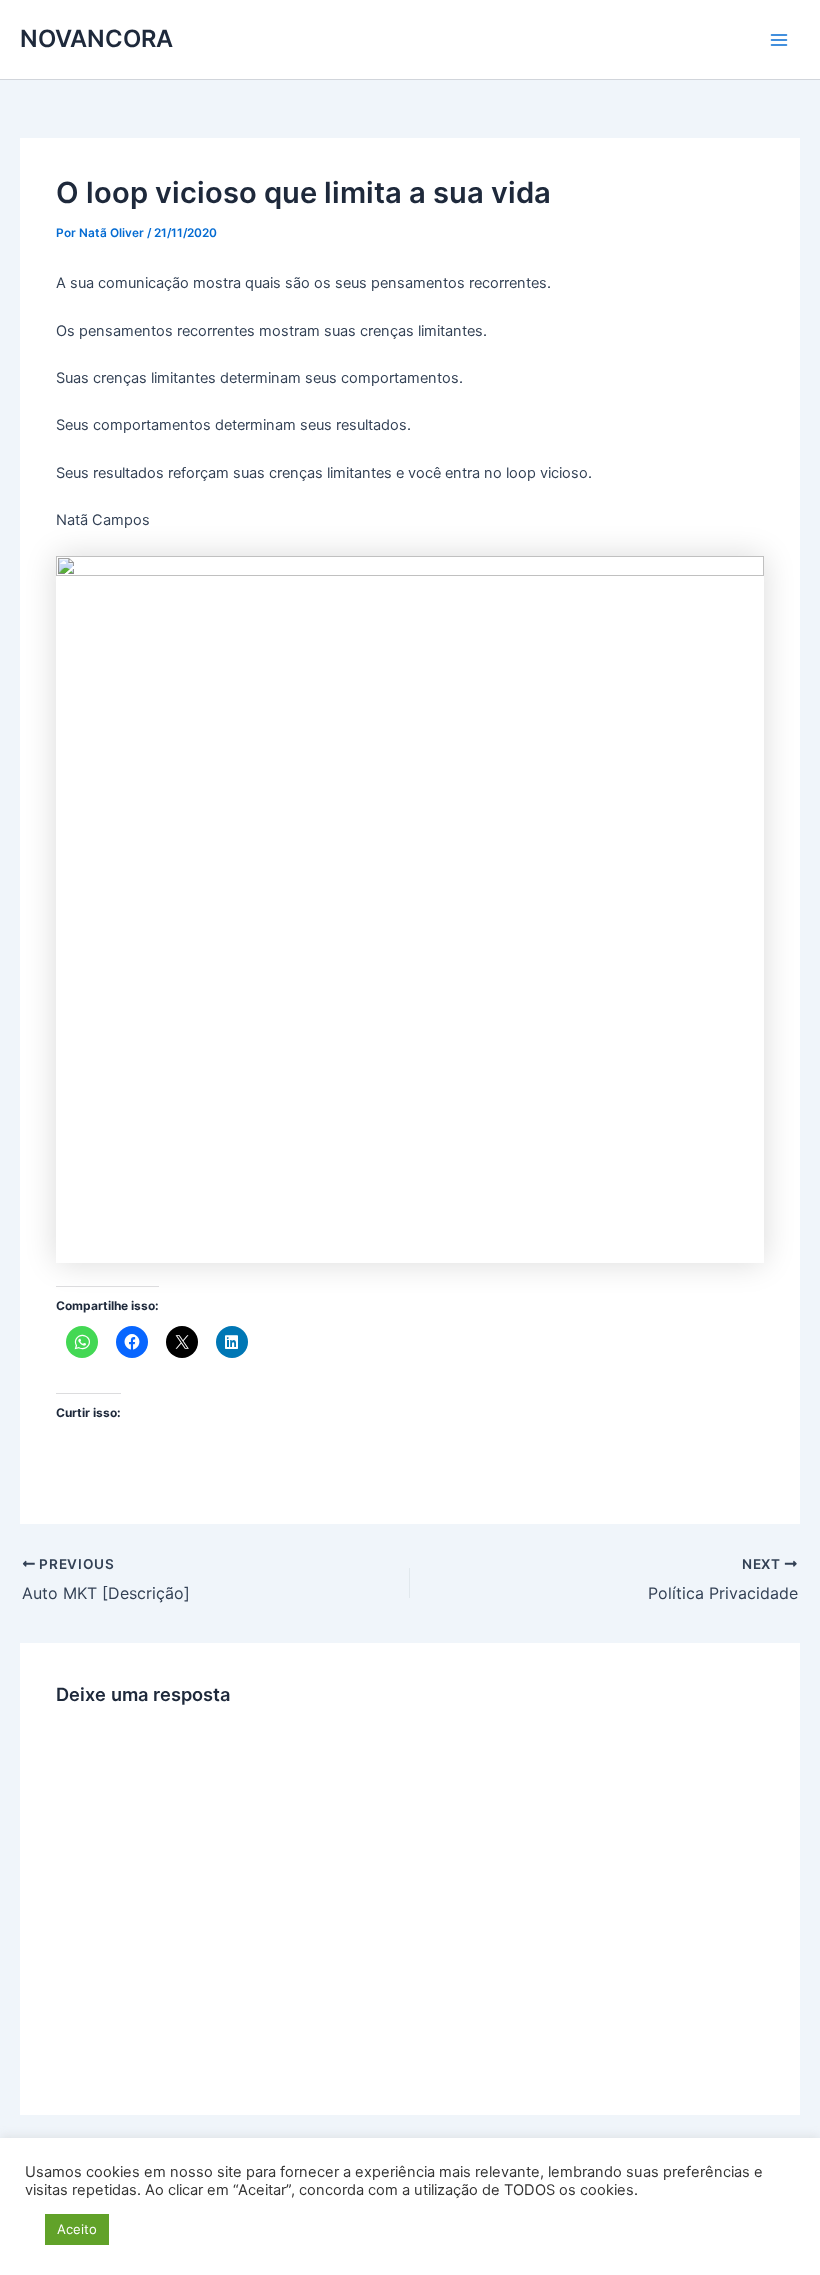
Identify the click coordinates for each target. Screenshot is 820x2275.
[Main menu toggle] (779, 40)
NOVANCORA (96, 38)
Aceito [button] (77, 2229)
